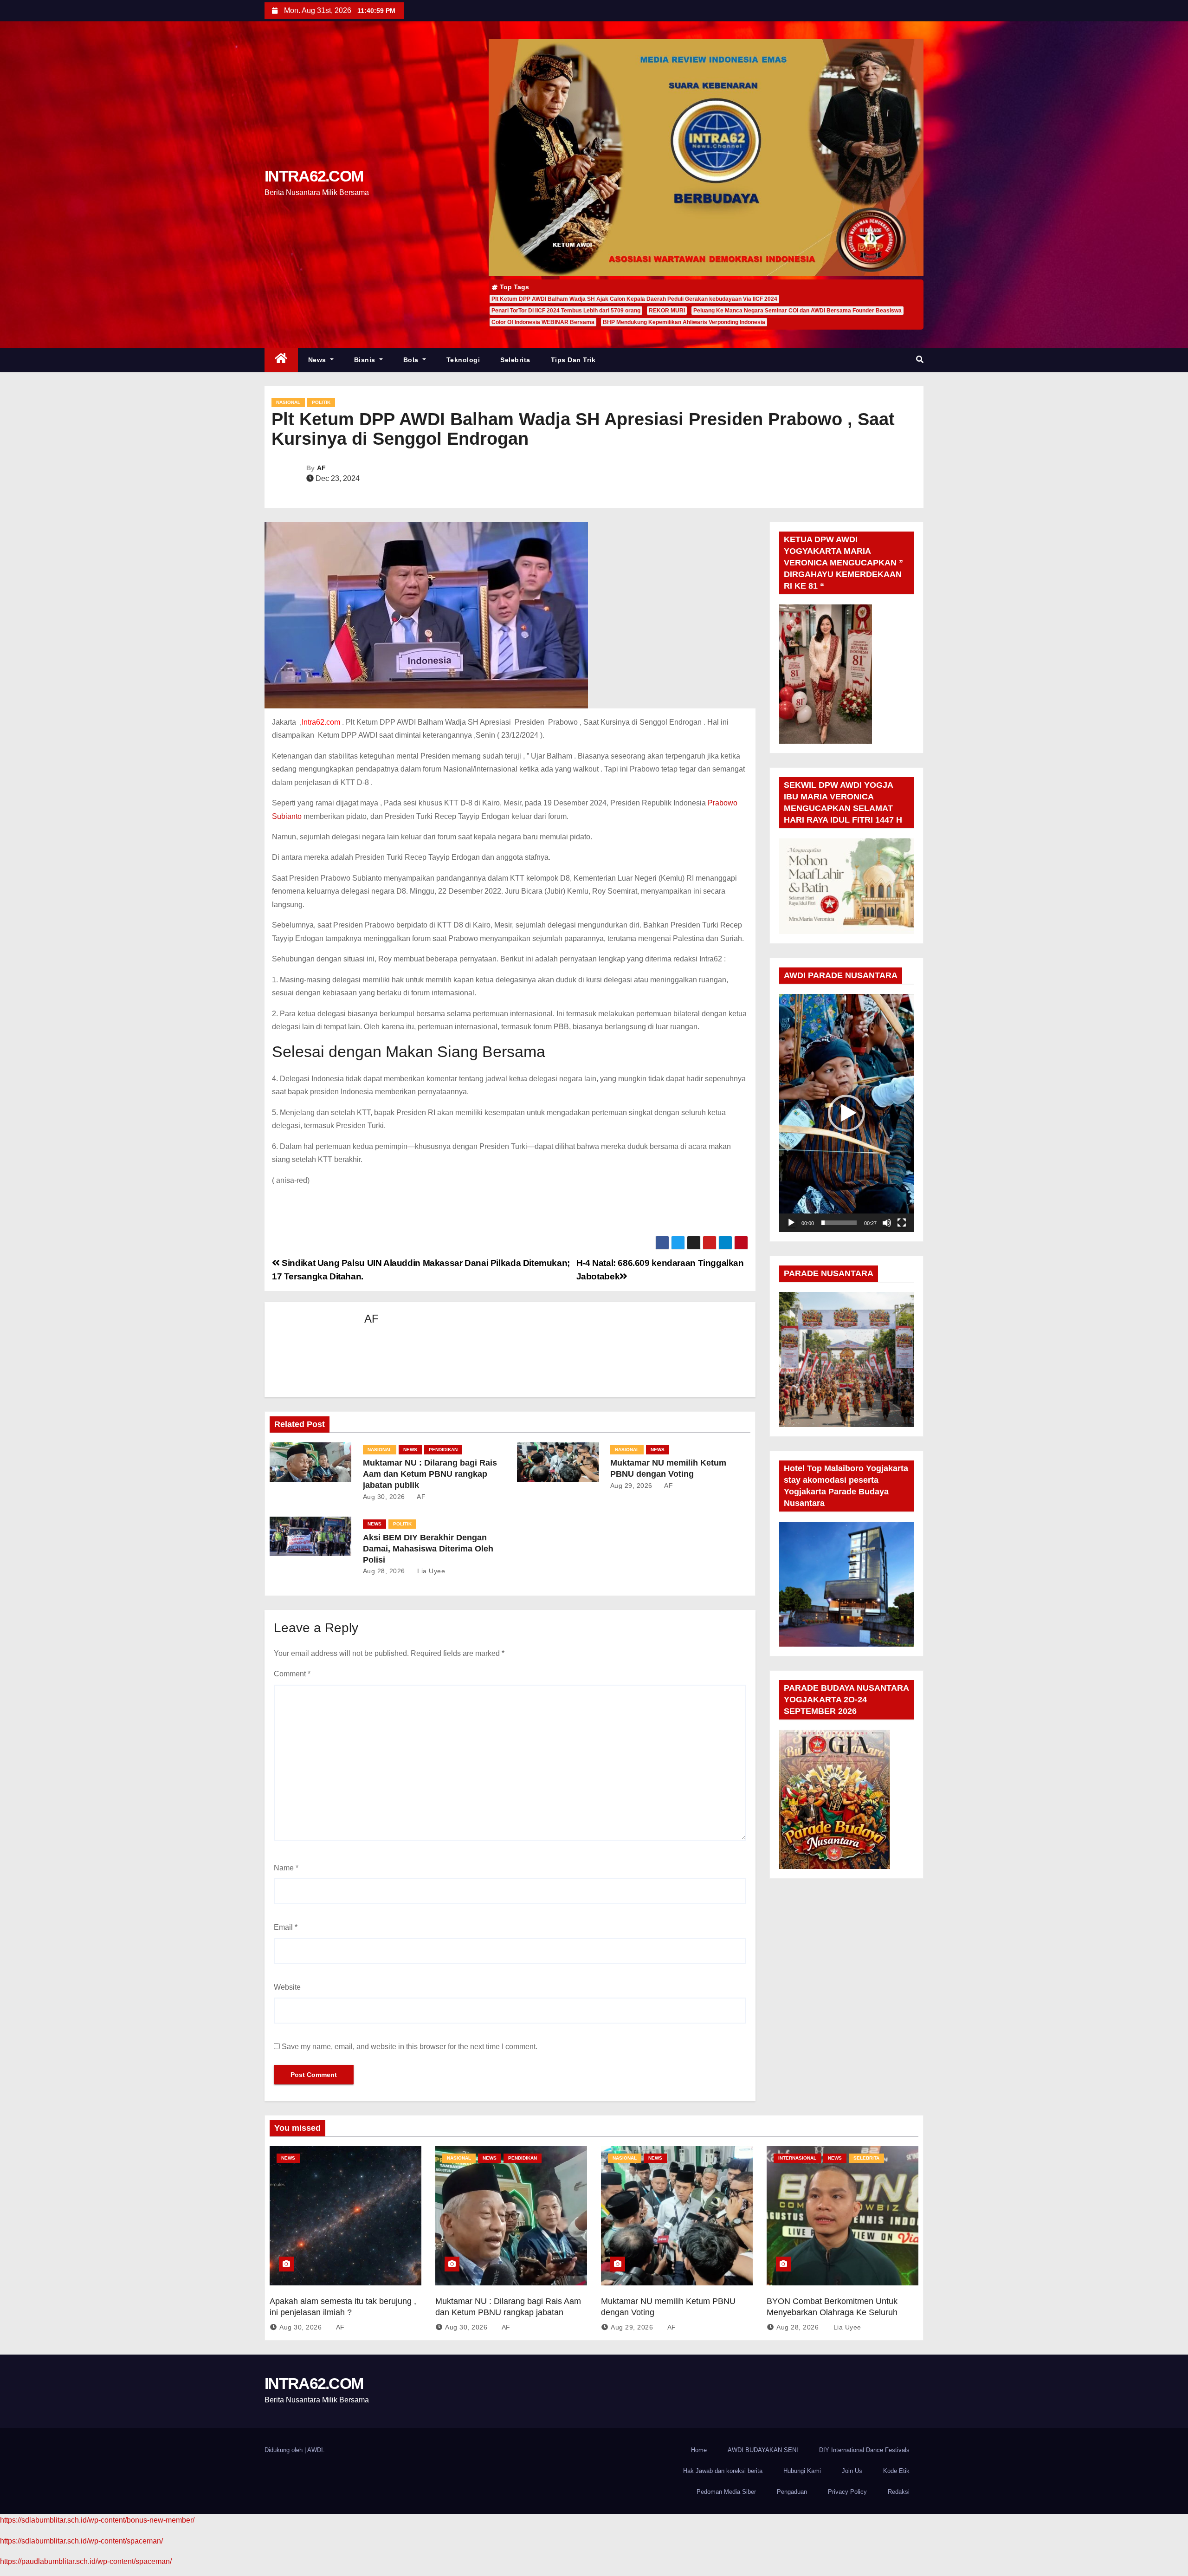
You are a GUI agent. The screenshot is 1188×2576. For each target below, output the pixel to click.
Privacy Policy (847, 2492)
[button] (920, 360)
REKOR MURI (667, 311)
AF (321, 468)
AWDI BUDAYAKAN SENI (763, 2450)
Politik (321, 402)
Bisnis (366, 360)
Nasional (288, 402)
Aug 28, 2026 (384, 1571)
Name (286, 1868)
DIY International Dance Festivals (864, 2450)
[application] (847, 1113)
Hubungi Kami (802, 2471)
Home (699, 2450)
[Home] (281, 360)
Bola (412, 360)
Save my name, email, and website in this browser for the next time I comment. (410, 2047)
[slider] (839, 1223)
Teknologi (463, 360)
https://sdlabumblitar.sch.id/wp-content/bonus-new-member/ (97, 2520)
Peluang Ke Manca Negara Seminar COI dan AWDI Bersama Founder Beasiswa (797, 311)
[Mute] (887, 1223)
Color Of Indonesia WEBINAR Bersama (543, 322)
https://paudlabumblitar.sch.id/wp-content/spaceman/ (86, 2561)
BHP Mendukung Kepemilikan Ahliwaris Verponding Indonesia (684, 322)
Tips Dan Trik (573, 360)
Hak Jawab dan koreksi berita (723, 2471)
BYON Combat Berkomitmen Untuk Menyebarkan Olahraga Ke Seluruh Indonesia (832, 2312)
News (318, 360)
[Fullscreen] (902, 1223)
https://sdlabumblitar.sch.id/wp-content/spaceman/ (81, 2541)
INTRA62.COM (314, 176)
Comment (292, 1674)
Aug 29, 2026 (631, 1486)
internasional (797, 2158)
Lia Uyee (430, 1571)
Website (287, 1987)
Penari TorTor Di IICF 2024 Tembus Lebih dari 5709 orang (566, 311)
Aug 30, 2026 (384, 1497)
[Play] (791, 1223)
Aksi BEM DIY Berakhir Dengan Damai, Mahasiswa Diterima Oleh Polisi (428, 1549)
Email (286, 1927)
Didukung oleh (284, 2450)
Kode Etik (896, 2471)
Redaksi (899, 2492)
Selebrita (515, 360)
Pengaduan (792, 2492)
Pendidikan (443, 1450)
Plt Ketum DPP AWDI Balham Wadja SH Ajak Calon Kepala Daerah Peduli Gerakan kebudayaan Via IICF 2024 (634, 299)
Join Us (852, 2471)
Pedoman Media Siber (726, 2492)
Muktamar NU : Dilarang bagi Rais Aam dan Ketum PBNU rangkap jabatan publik (430, 1474)
